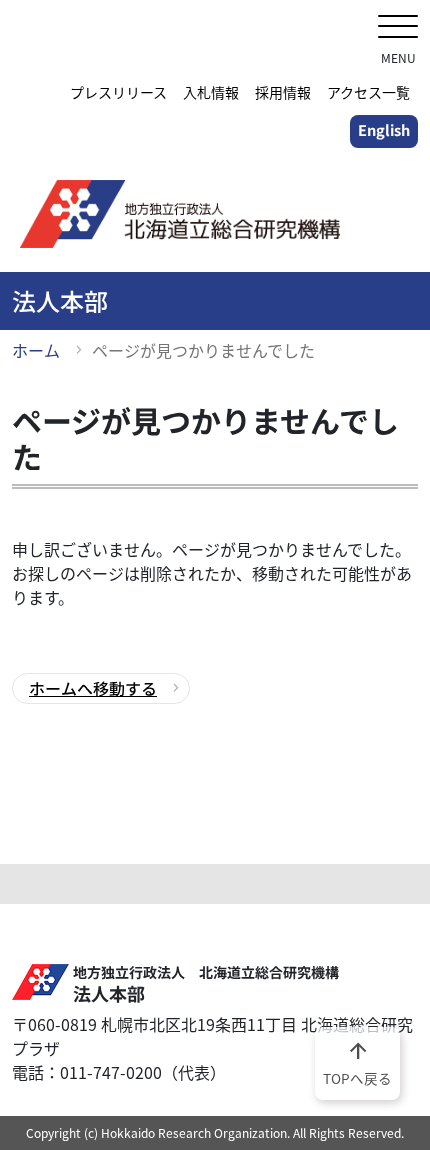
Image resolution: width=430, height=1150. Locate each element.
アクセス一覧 (368, 92)
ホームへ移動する (93, 688)
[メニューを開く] (398, 28)
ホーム (36, 350)
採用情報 (283, 92)
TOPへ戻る (357, 1062)
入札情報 (211, 92)
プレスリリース (118, 92)
